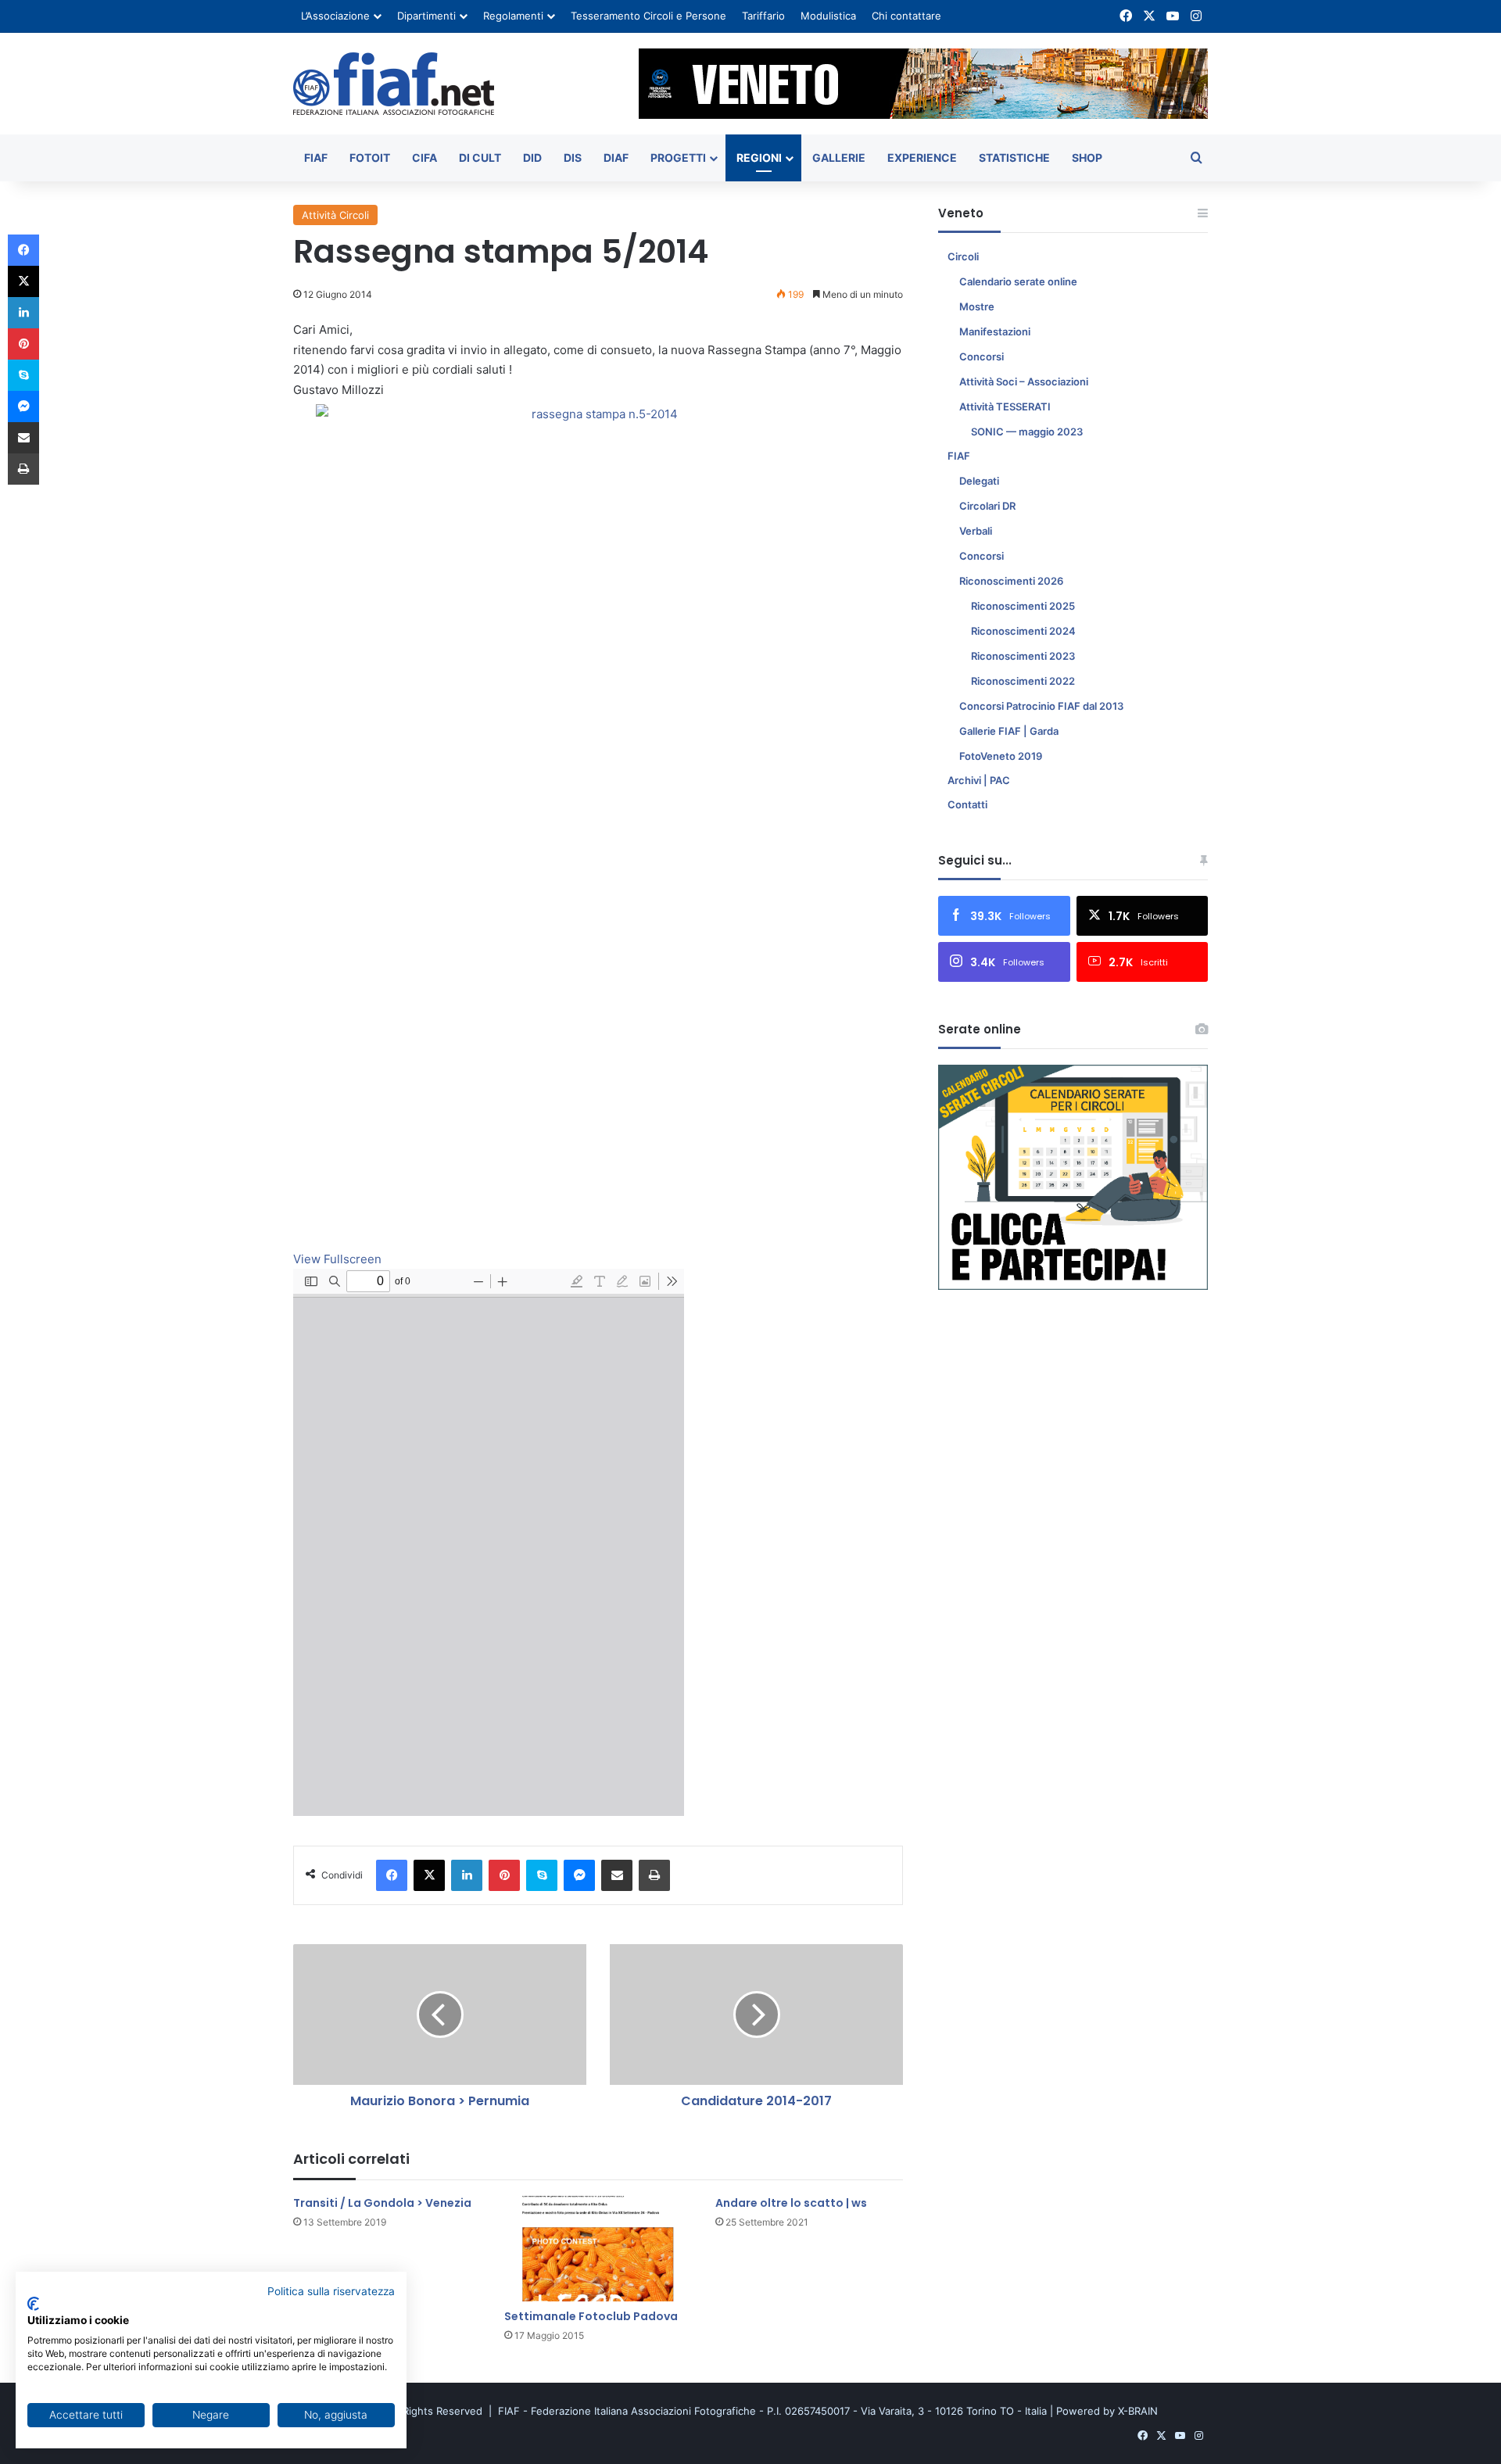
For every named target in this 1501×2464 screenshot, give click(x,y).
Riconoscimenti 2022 (1023, 681)
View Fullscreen (337, 1259)
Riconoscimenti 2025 (1023, 606)
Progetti (678, 158)
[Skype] (542, 1875)
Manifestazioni (995, 331)
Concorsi (982, 356)
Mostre (977, 306)
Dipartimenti (426, 16)
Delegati (979, 481)
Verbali (976, 531)
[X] (429, 1875)
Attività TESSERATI (1005, 406)
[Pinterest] (504, 1875)
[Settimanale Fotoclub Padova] (598, 2249)
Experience (922, 158)
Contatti (967, 804)
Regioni (759, 158)
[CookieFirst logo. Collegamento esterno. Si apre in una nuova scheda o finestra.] (33, 2304)
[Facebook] (392, 1875)
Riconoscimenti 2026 (1011, 581)
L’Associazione (335, 16)
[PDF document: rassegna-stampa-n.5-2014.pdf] (489, 1542)
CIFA (425, 158)
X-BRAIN (1138, 2411)
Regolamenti (513, 16)
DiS (573, 158)
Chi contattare (906, 16)
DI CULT (480, 158)
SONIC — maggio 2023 (1027, 432)
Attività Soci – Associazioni (1024, 381)
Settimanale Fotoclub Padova (591, 2316)
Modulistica (828, 16)
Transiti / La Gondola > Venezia (382, 2203)
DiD (532, 158)
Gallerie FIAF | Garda (1009, 731)
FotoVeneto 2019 (1001, 756)
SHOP (1087, 158)
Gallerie (839, 158)
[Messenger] (579, 1875)
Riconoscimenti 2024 (1023, 631)
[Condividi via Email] (617, 1875)
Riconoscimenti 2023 (1023, 656)
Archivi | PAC (979, 780)
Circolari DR (987, 506)
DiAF (616, 158)
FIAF (316, 158)
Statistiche (1014, 158)
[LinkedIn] (467, 1875)
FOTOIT (370, 158)
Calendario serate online (1018, 281)
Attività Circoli (335, 215)
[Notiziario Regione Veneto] (394, 84)
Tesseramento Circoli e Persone (648, 16)
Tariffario (763, 16)
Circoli (963, 256)
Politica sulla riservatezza (331, 2291)
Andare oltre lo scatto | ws (791, 2203)
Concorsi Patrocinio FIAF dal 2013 (1041, 706)
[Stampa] (654, 1875)
